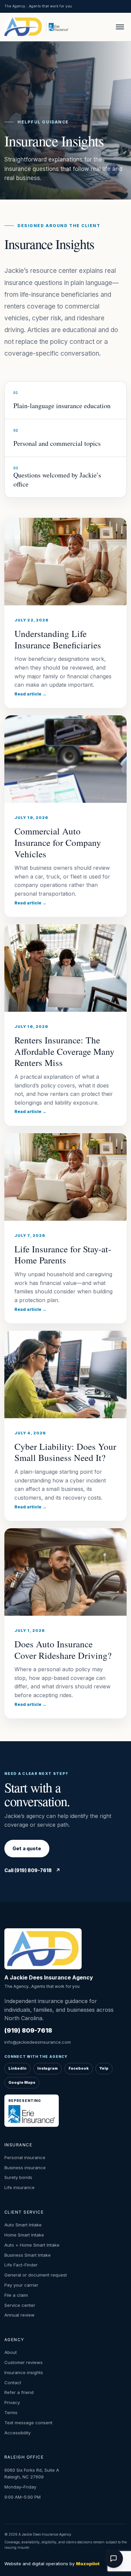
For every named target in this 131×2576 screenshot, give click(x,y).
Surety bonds (18, 2177)
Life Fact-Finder (21, 2265)
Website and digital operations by (52, 2564)
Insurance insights (24, 2372)
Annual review (19, 2315)
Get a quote (27, 1848)
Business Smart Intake (28, 2255)
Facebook (79, 2068)
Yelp (104, 2068)
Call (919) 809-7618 (32, 1870)
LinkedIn (17, 2068)
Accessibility (17, 2433)
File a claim (16, 2295)
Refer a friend (19, 2392)
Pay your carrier (21, 2285)
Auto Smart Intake (23, 2225)
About (11, 2352)
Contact (13, 2383)
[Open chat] (114, 2559)
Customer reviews (24, 2362)
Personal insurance (25, 2157)
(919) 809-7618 (28, 2030)
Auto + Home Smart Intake (32, 2245)
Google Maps (22, 2082)
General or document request (36, 2275)
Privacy (12, 2402)
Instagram (48, 2068)
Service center (20, 2305)
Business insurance (25, 2168)
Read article (30, 694)
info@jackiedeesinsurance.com (38, 2042)
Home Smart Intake (24, 2235)
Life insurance (19, 2187)
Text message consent (28, 2423)
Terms (11, 2412)
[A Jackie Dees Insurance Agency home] (24, 27)
